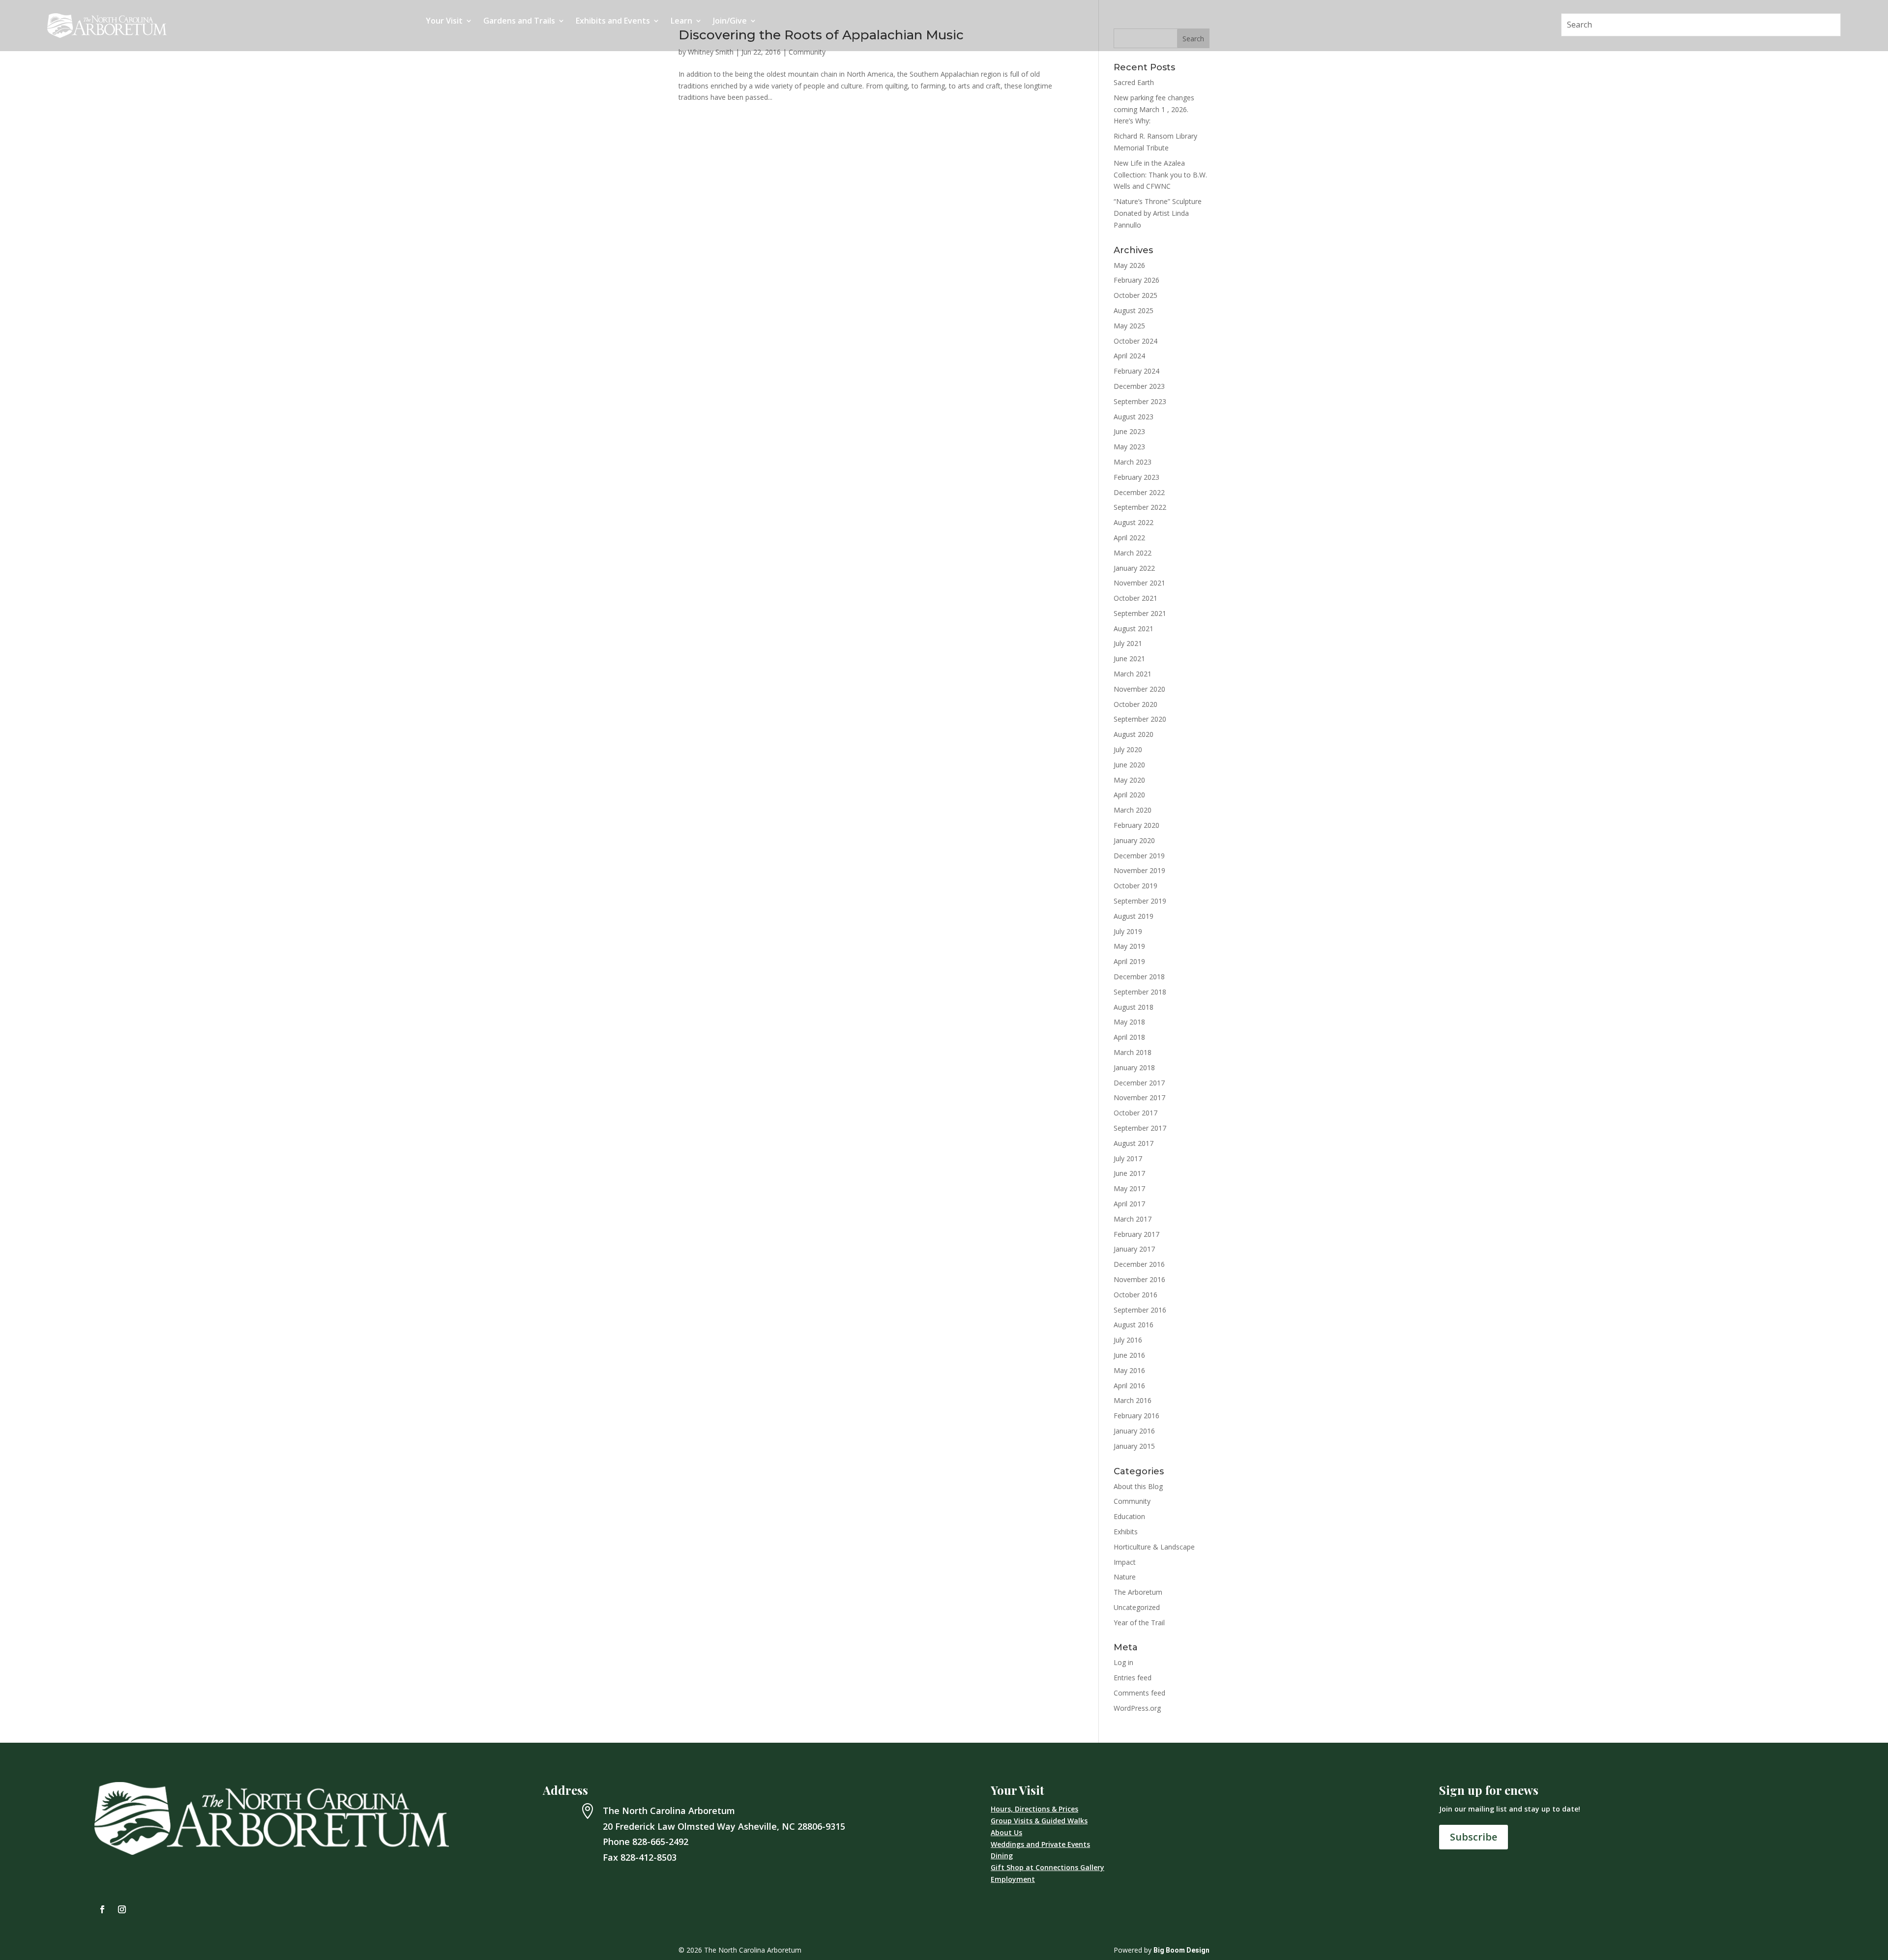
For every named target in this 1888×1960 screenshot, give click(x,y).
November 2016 (1139, 1279)
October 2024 (1136, 341)
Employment (1013, 1879)
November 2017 (1139, 1097)
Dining (1002, 1856)
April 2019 (1129, 961)
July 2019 (1128, 931)
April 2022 (1129, 538)
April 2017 (1129, 1204)
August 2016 (1134, 1325)
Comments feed (1139, 1693)
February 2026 (1136, 280)
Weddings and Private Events (1040, 1844)
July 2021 (1128, 643)
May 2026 (1129, 265)
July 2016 (1128, 1340)
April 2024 (1129, 356)
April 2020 (1129, 795)
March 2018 (1133, 1052)
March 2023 (1133, 462)
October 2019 (1136, 886)
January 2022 (1134, 568)
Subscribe (1474, 1837)
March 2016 (1133, 1400)
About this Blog (1138, 1486)
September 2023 (1140, 401)
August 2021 (1134, 629)
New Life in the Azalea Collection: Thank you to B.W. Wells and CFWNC (1160, 175)
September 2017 (1140, 1128)
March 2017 (1133, 1219)
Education (1129, 1516)
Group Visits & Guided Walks (1039, 1821)
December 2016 (1139, 1264)
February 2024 (1136, 371)
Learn (681, 22)
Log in (1123, 1662)
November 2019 (1139, 870)
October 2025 (1136, 295)
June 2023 (1129, 431)
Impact (1125, 1562)
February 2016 (1136, 1416)
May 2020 (1129, 780)
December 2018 (1139, 977)
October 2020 (1136, 704)
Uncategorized (1137, 1607)
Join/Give (730, 22)
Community (807, 52)
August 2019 (1134, 916)
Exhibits (1126, 1532)
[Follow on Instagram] (122, 1909)
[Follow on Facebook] (102, 1909)
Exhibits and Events (613, 22)
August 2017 (1134, 1143)
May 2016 (1129, 1370)
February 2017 (1136, 1234)
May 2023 (1129, 447)
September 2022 (1140, 507)
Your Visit (444, 22)
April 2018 (1129, 1037)
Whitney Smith (711, 52)
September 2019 (1140, 901)
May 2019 (1129, 946)
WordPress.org (1137, 1708)
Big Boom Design (1181, 1950)
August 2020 (1134, 734)
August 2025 (1134, 310)
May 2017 (1129, 1188)
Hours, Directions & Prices (1034, 1809)
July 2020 (1128, 749)
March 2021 (1133, 674)
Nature (1125, 1577)
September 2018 (1140, 992)
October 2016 (1136, 1295)
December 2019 (1139, 856)
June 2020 (1129, 765)
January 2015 (1134, 1446)
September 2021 (1140, 613)
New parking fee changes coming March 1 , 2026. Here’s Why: (1154, 109)
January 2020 (1134, 840)
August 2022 (1134, 522)
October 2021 (1136, 598)
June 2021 (1129, 658)
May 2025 (1129, 326)
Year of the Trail (1139, 1623)
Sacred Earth (1134, 82)
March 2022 (1133, 553)
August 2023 (1134, 417)
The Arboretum (1138, 1592)
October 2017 (1136, 1113)
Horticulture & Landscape (1154, 1547)
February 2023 (1136, 477)
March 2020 (1133, 810)
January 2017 (1134, 1249)
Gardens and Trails (519, 22)
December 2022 (1139, 492)
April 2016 (1129, 1386)
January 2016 (1134, 1431)
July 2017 (1128, 1158)
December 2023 (1139, 386)
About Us (1006, 1832)
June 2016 (1129, 1355)
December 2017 (1139, 1083)
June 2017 (1129, 1173)
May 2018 (1129, 1022)
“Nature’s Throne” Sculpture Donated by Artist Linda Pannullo (1158, 213)
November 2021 (1139, 583)
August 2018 (1134, 1007)
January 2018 (1134, 1068)
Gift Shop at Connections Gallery (1047, 1867)
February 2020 (1136, 825)
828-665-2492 (660, 1842)
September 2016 (1140, 1310)
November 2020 (1139, 689)
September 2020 (1140, 719)
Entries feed (1133, 1678)
